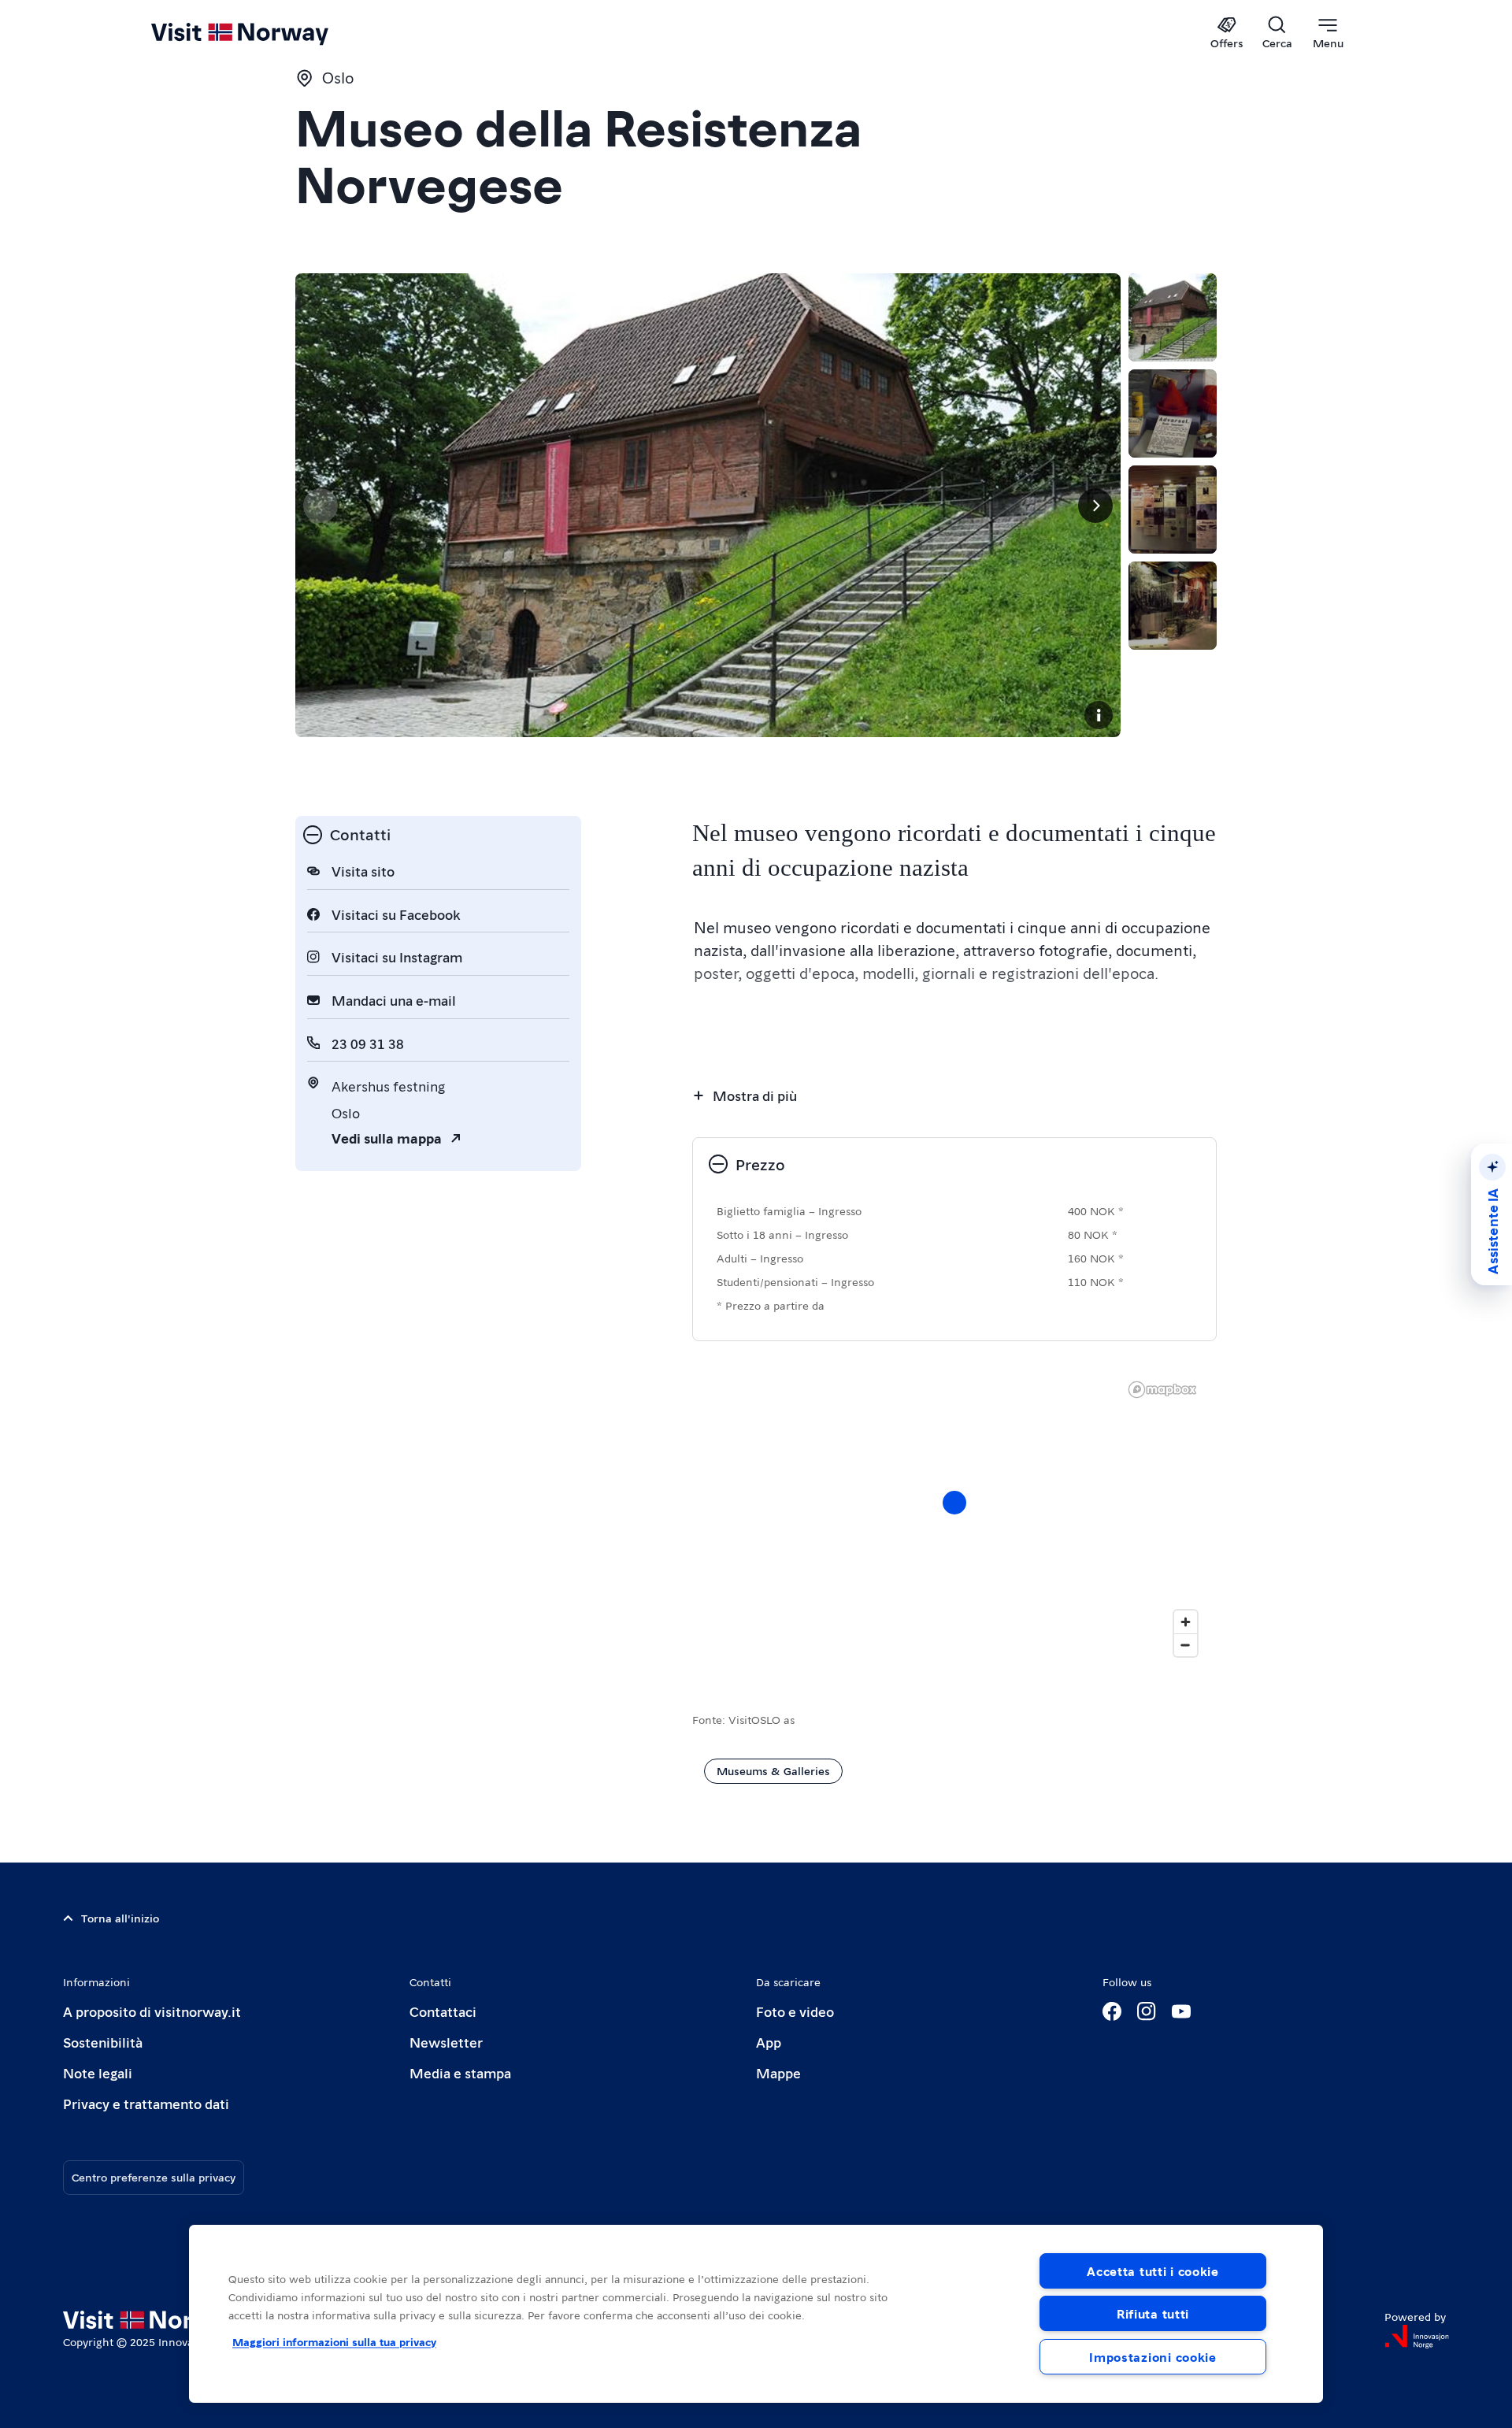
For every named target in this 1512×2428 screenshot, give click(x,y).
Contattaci (443, 2011)
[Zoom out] (1186, 1645)
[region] (756, 2314)
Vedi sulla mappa (387, 1138)
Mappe (778, 2072)
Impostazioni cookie (1153, 2357)
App (769, 2042)
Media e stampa (460, 2072)
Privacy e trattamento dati (146, 2103)
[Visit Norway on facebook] (1112, 2011)
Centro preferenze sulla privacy (154, 2177)
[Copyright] (1099, 715)
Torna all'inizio (120, 1918)
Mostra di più (755, 1095)
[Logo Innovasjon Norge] (1417, 2337)
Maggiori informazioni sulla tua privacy (334, 2341)
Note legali (98, 2072)
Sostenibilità (103, 2042)
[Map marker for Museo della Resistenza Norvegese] (954, 1503)
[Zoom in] (1186, 1622)
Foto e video (795, 2011)
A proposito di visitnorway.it (152, 2011)
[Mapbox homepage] (1162, 1390)
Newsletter (446, 2042)
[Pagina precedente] (321, 506)
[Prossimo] (1095, 506)
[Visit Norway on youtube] (1181, 2011)
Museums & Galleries (773, 1770)
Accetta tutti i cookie (1153, 2271)
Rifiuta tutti (1153, 2313)
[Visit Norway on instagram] (1147, 2011)
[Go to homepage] (266, 33)
